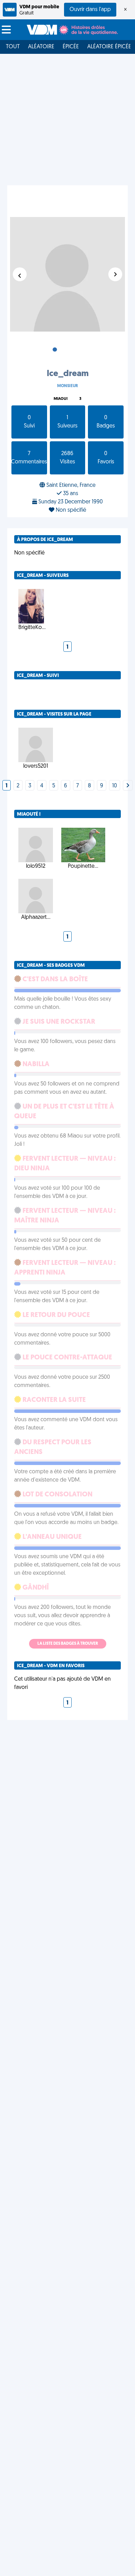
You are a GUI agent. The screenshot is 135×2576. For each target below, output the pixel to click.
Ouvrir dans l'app (90, 10)
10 (115, 786)
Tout (13, 47)
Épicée (71, 47)
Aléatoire (41, 47)
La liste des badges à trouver (68, 1644)
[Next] (128, 786)
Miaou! (61, 399)
